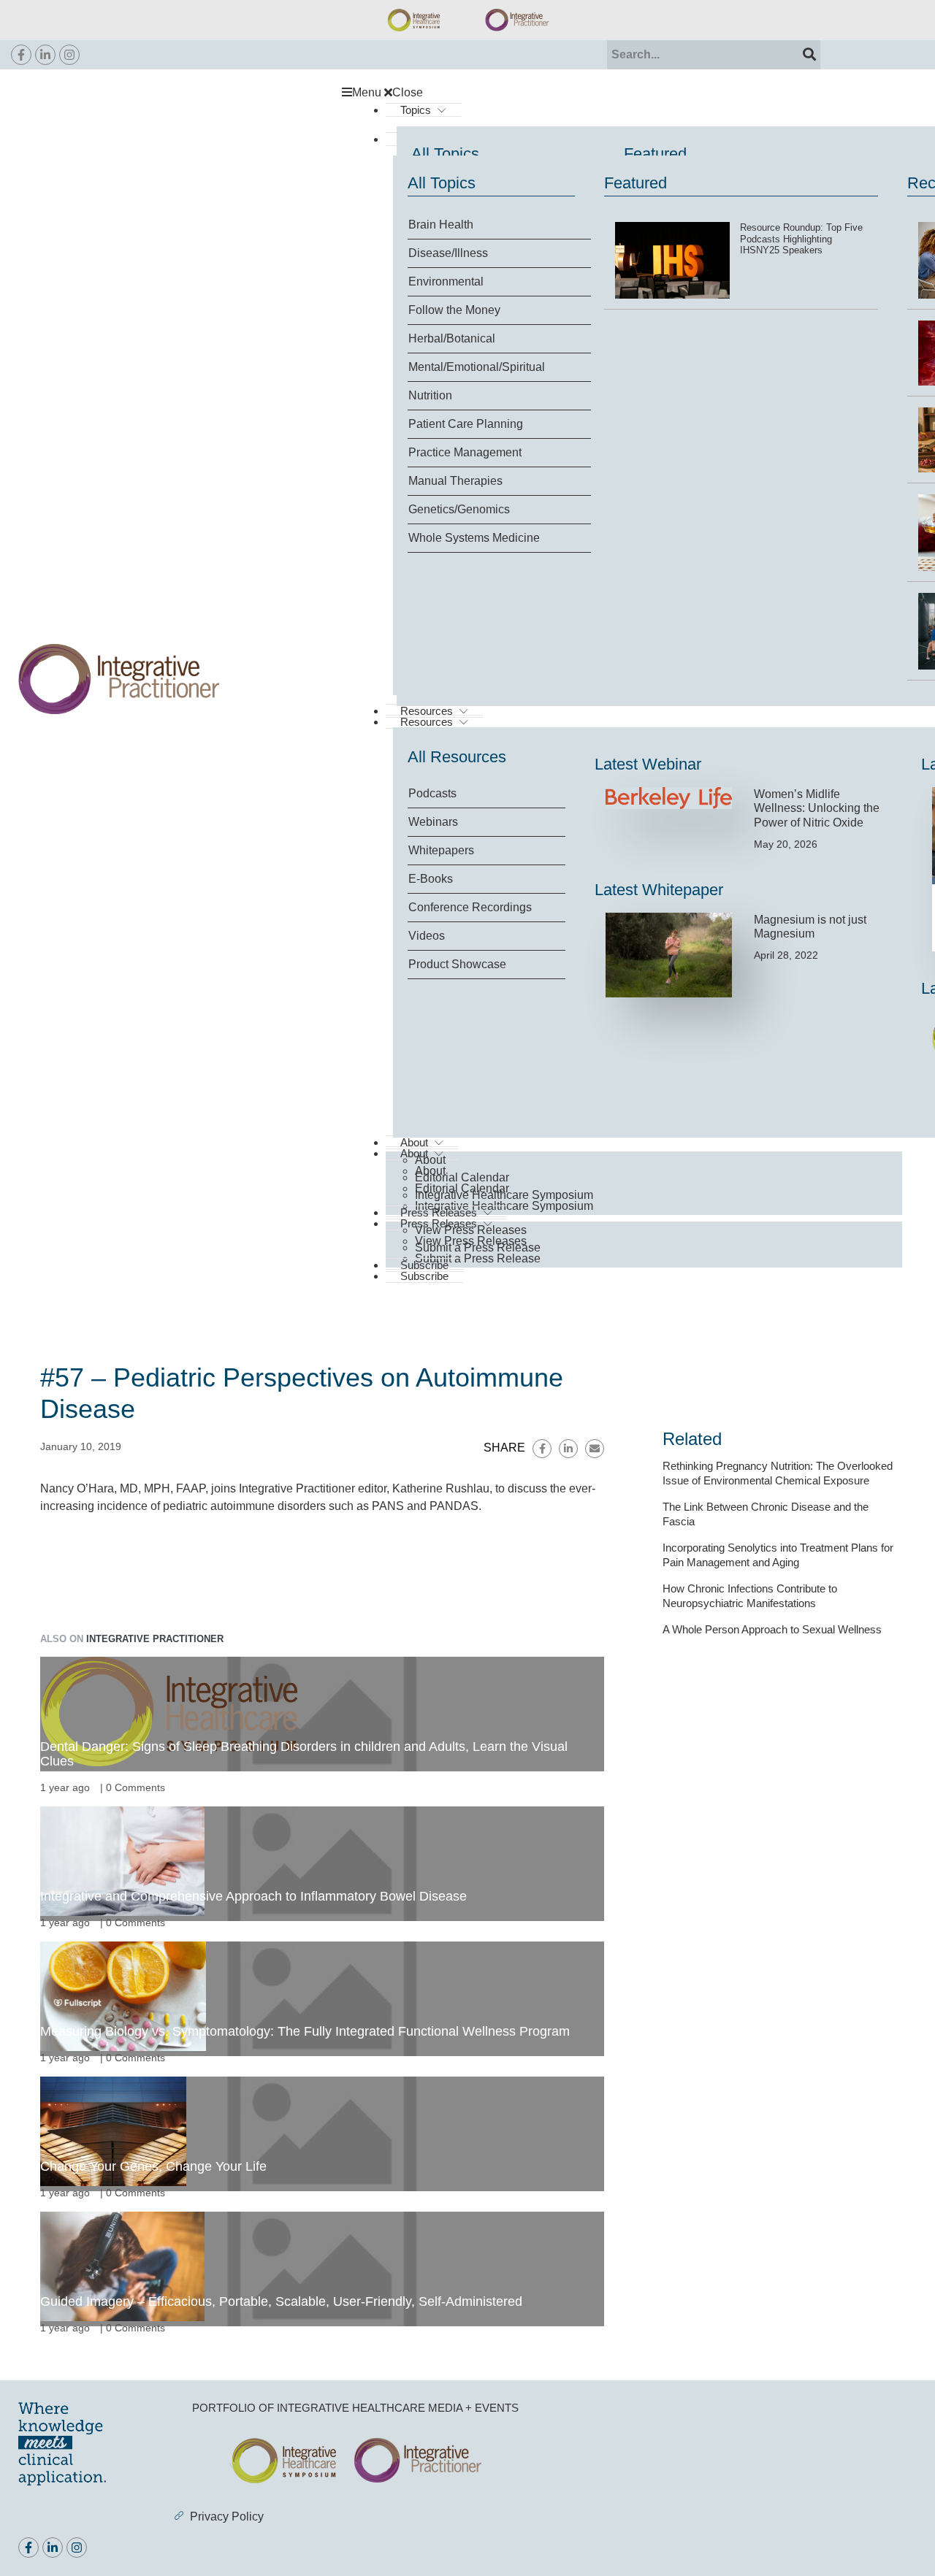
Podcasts (432, 793)
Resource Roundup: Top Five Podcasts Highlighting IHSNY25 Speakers (801, 239)
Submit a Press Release (478, 1258)
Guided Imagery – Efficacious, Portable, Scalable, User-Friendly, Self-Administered (281, 2301)
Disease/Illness (448, 253)
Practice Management (465, 452)
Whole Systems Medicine (474, 538)
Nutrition (430, 395)
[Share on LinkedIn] (568, 1449)
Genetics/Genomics (459, 509)
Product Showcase (457, 964)
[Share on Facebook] (542, 1449)
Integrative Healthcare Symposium (504, 1195)
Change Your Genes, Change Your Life (153, 2166)
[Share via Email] (595, 1449)
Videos (427, 936)
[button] (629, 93)
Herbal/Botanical (452, 338)
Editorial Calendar (462, 1177)
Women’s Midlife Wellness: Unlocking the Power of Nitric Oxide (817, 808)
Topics (416, 110)
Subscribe (424, 1276)
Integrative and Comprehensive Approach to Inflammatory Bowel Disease (253, 1896)
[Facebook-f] (21, 55)
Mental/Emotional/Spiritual (477, 367)
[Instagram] (69, 55)
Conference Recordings (470, 907)
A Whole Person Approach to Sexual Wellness (772, 1629)
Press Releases (439, 1212)
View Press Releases (471, 1230)
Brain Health (441, 225)
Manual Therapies (455, 481)
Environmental (446, 281)
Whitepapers (441, 850)
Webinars (433, 822)
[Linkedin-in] (45, 55)
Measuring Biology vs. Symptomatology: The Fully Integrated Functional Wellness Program (305, 2031)
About (430, 1160)
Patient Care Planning (466, 424)
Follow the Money (454, 310)
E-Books (431, 879)
